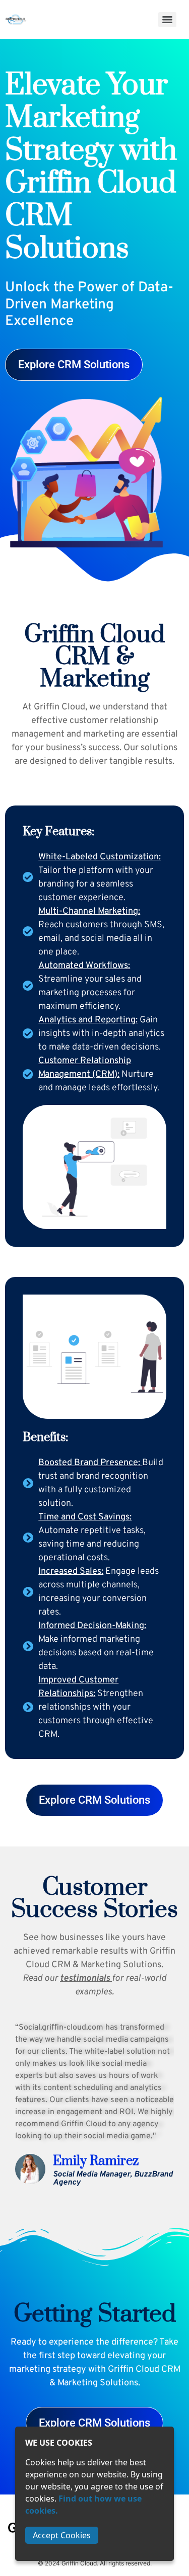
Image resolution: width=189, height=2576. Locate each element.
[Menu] (167, 20)
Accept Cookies (62, 2535)
